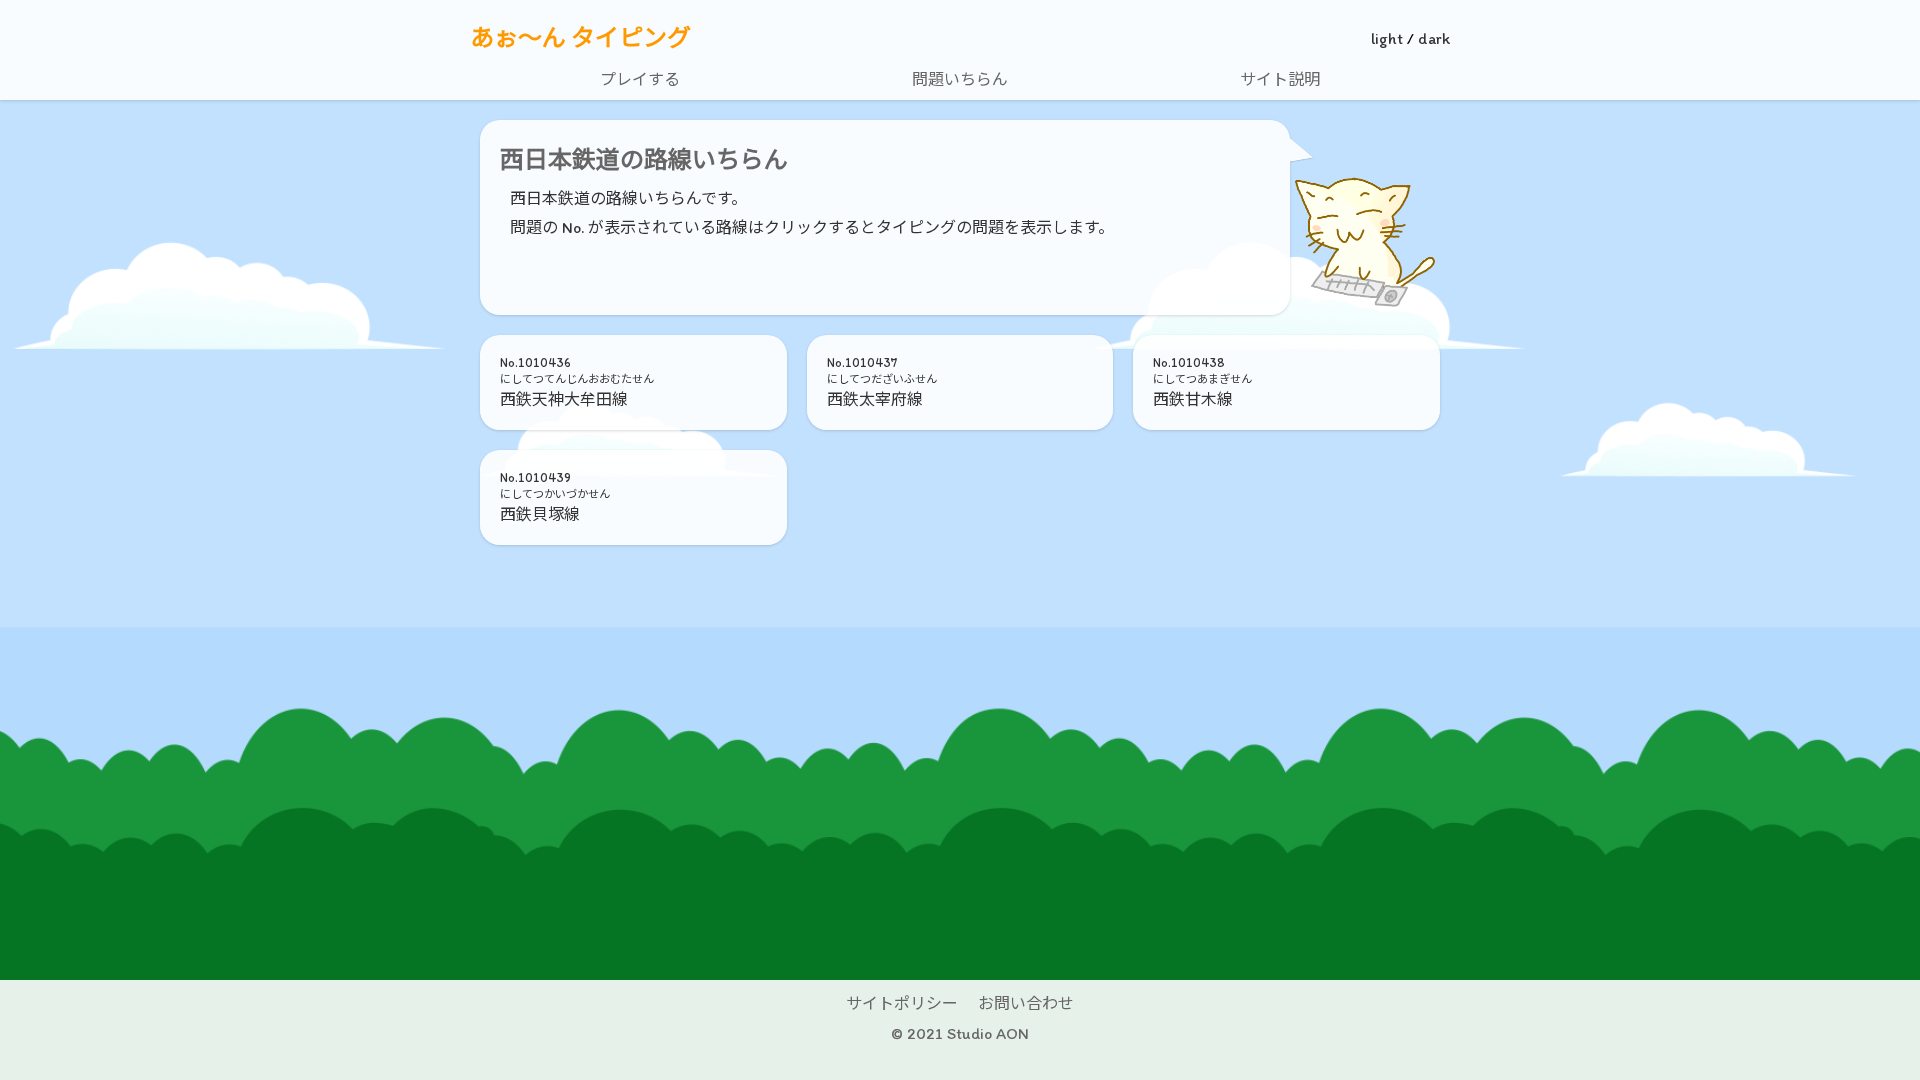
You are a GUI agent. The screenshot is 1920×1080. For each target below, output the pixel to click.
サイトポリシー (902, 1003)
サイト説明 (1280, 79)
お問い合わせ (1026, 1003)
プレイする (640, 79)
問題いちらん (960, 79)
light (1387, 38)
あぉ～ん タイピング (580, 38)
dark (1434, 38)
